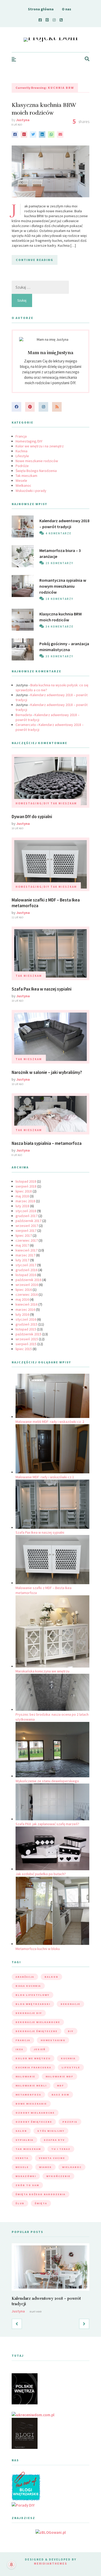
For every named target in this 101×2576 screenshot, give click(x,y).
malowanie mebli (31, 2086)
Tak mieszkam (26, 476)
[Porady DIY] (23, 2505)
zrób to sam (27, 2185)
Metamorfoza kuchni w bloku (38, 1949)
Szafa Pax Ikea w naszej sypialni (42, 989)
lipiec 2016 (24, 1290)
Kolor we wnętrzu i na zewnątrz (40, 446)
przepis (70, 2122)
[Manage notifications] (11, 2565)
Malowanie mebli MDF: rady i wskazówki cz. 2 (50, 1422)
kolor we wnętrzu (33, 2058)
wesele (22, 2167)
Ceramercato (26, 725)
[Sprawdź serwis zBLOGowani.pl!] (51, 2532)
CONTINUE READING (35, 260)
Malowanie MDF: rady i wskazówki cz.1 (45, 1477)
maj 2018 (22, 1196)
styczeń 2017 (26, 1265)
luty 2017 (22, 1260)
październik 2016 (28, 1280)
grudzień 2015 (27, 1324)
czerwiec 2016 (27, 1294)
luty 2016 (22, 1314)
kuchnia (68, 2058)
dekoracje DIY (29, 2013)
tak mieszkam (28, 2149)
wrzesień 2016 (27, 1285)
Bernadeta (24, 715)
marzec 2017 (25, 1255)
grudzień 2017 (27, 1216)
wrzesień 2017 (27, 1226)
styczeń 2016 (26, 1319)
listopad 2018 (26, 1181)
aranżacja (25, 1977)
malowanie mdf (59, 2076)
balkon (51, 1977)
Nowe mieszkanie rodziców (37, 461)
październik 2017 (28, 1221)
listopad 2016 (26, 1275)
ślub (20, 2203)
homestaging (53, 2040)
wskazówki (26, 2176)
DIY (71, 2031)
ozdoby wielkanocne (35, 2113)
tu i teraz (61, 2149)
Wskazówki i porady (31, 491)
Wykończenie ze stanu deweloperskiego (47, 1781)
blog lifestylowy (33, 1995)
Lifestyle (22, 456)
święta (41, 2203)
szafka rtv (54, 2140)
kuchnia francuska (33, 2067)
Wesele (21, 481)
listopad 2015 (26, 1329)
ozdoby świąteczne (34, 2122)
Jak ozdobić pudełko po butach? (41, 1874)
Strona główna (41, 9)
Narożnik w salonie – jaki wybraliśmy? (47, 1072)
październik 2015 (28, 1334)
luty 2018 (22, 1206)
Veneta (22, 2158)
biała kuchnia (28, 1986)
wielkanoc (72, 2167)
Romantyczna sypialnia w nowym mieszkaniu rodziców (63, 586)
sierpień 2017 (26, 1231)
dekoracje (70, 2004)
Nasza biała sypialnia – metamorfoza (47, 1143)
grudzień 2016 (27, 1270)
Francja (21, 436)
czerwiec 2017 (27, 1240)
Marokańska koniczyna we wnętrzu (42, 1671)
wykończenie (58, 2176)
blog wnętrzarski (33, 2004)
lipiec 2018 (24, 1191)
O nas (67, 9)
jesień (40, 2049)
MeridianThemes (51, 2563)
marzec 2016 (25, 1309)
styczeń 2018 (26, 1211)
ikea (19, 2049)
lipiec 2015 (24, 1349)
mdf (60, 2086)
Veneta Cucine (52, 2158)
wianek (45, 2167)
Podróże (22, 466)
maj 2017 (22, 1245)
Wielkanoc (23, 485)
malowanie (25, 2076)
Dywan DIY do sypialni (32, 817)
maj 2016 (22, 1299)
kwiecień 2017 (27, 1250)
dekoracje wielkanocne (38, 2022)
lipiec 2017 (24, 1235)
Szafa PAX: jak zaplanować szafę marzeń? (47, 1824)
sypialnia (24, 2140)
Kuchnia (21, 451)
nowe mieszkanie (31, 2104)
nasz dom (60, 2095)
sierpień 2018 (26, 1186)
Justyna (23, 120)
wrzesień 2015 (27, 1339)
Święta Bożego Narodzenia (36, 471)
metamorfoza (28, 2095)
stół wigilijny (51, 2131)
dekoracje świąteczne (37, 2031)
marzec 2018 (25, 1201)
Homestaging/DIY (29, 441)
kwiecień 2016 (27, 1304)
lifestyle (71, 2067)
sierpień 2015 (26, 1344)
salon (21, 2131)
